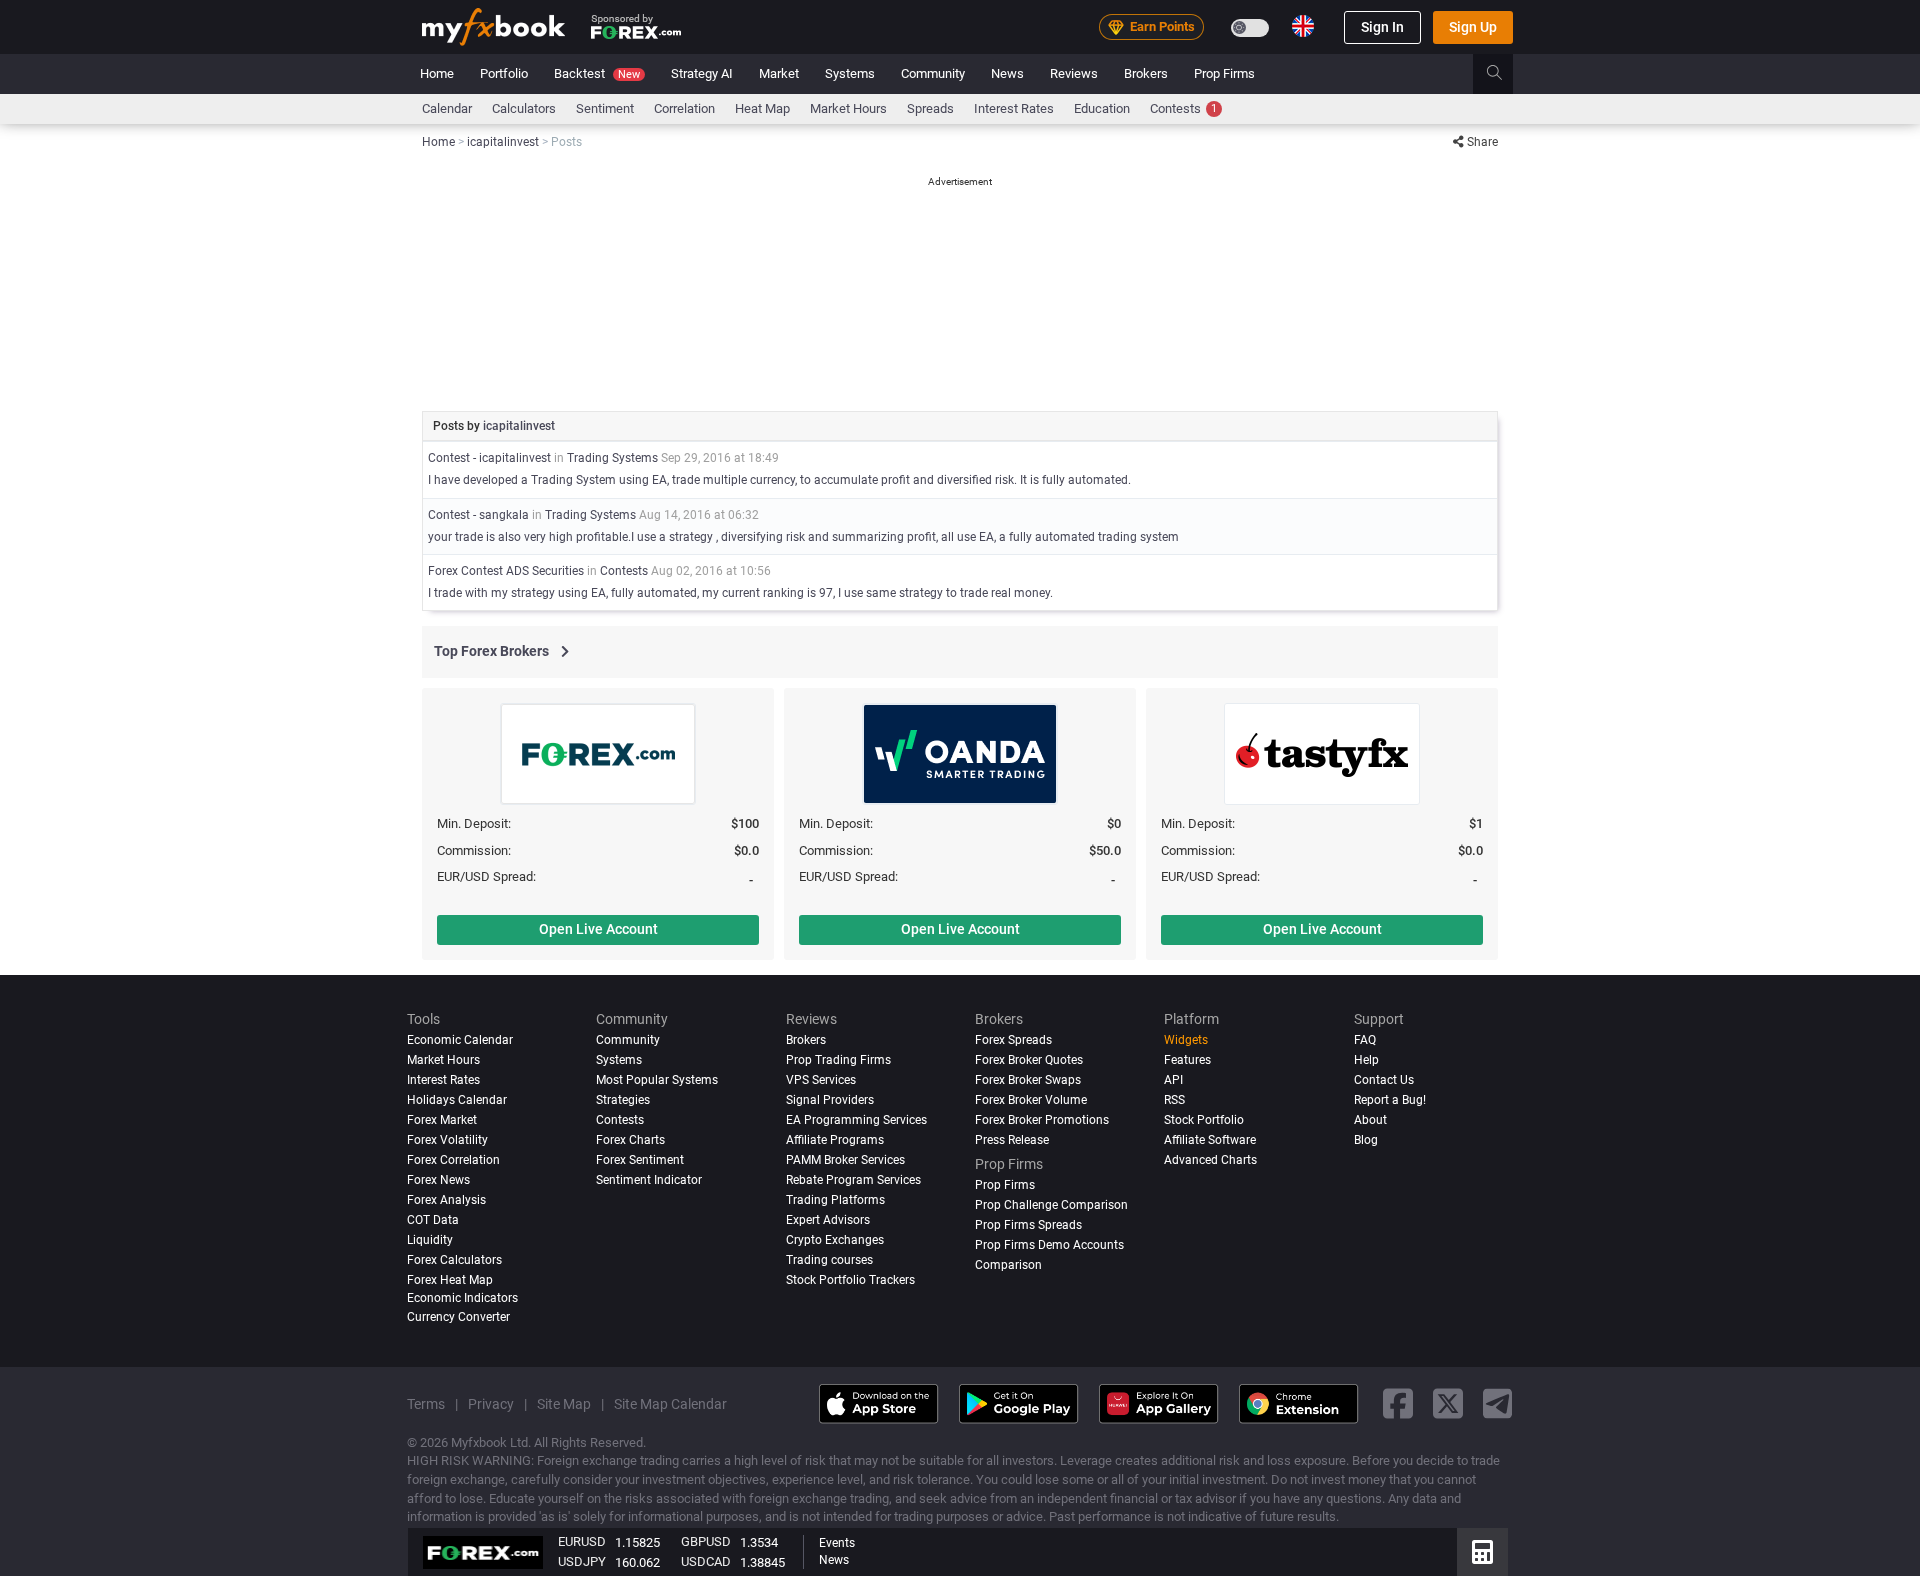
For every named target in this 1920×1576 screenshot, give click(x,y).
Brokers (1146, 73)
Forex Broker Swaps (1028, 1080)
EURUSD (582, 1541)
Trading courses (829, 1259)
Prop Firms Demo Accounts (1049, 1244)
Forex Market (442, 1119)
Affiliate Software (1210, 1139)
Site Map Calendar (670, 1403)
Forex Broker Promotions (1042, 1119)
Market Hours (848, 108)
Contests (1183, 108)
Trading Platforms (835, 1199)
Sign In (1382, 27)
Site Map (564, 1403)
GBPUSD (706, 1541)
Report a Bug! (1390, 1099)
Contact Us (1384, 1080)
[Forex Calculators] (1482, 1552)
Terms (426, 1403)
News (1007, 73)
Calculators (524, 108)
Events (837, 1543)
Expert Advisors (828, 1219)
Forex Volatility (447, 1139)
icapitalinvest (519, 426)
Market (779, 73)
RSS (1174, 1099)
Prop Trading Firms (838, 1060)
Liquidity (430, 1239)
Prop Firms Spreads (1028, 1224)
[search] (1505, 74)
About (1370, 1119)
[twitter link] (1448, 1403)
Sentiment (605, 108)
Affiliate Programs (835, 1139)
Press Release (1012, 1139)
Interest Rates (1014, 108)
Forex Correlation (453, 1159)
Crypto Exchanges (835, 1239)
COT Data (433, 1219)
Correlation (684, 108)
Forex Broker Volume (1031, 1099)
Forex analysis (446, 1199)
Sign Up (1473, 27)
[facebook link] (1398, 1403)
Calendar (447, 108)
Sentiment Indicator (649, 1179)
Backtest (597, 73)
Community (933, 73)
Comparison (1008, 1264)
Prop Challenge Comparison (1051, 1204)
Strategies (623, 1099)
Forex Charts (630, 1139)
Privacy (491, 1403)
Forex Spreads (1013, 1040)
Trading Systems (612, 458)
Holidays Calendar (457, 1099)
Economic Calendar (460, 1040)
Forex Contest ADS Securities (506, 571)
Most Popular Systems (657, 1080)
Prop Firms (1224, 73)
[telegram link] (1498, 1403)
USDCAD (706, 1561)
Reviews (1074, 73)
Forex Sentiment (640, 1159)
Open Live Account (598, 929)
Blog (1366, 1139)
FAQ (1365, 1040)
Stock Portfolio (1204, 1119)
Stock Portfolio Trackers (850, 1279)
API (1173, 1080)
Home (437, 73)
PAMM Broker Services (845, 1159)
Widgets (1186, 1040)
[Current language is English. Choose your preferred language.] (1303, 26)
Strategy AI (702, 73)
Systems (850, 73)
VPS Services (821, 1080)
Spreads (930, 108)
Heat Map (762, 108)
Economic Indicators (462, 1297)
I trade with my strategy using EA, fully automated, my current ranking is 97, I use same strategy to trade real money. (740, 593)
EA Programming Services (856, 1119)
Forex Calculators (454, 1259)
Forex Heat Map (450, 1279)
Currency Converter (458, 1316)
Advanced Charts (1210, 1159)
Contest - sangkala (478, 515)
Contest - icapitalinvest (489, 458)
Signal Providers (830, 1099)
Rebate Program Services (853, 1179)
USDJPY (582, 1561)
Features (1187, 1060)
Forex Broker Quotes (1029, 1060)
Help (1366, 1060)
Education (1102, 108)
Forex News (438, 1179)
